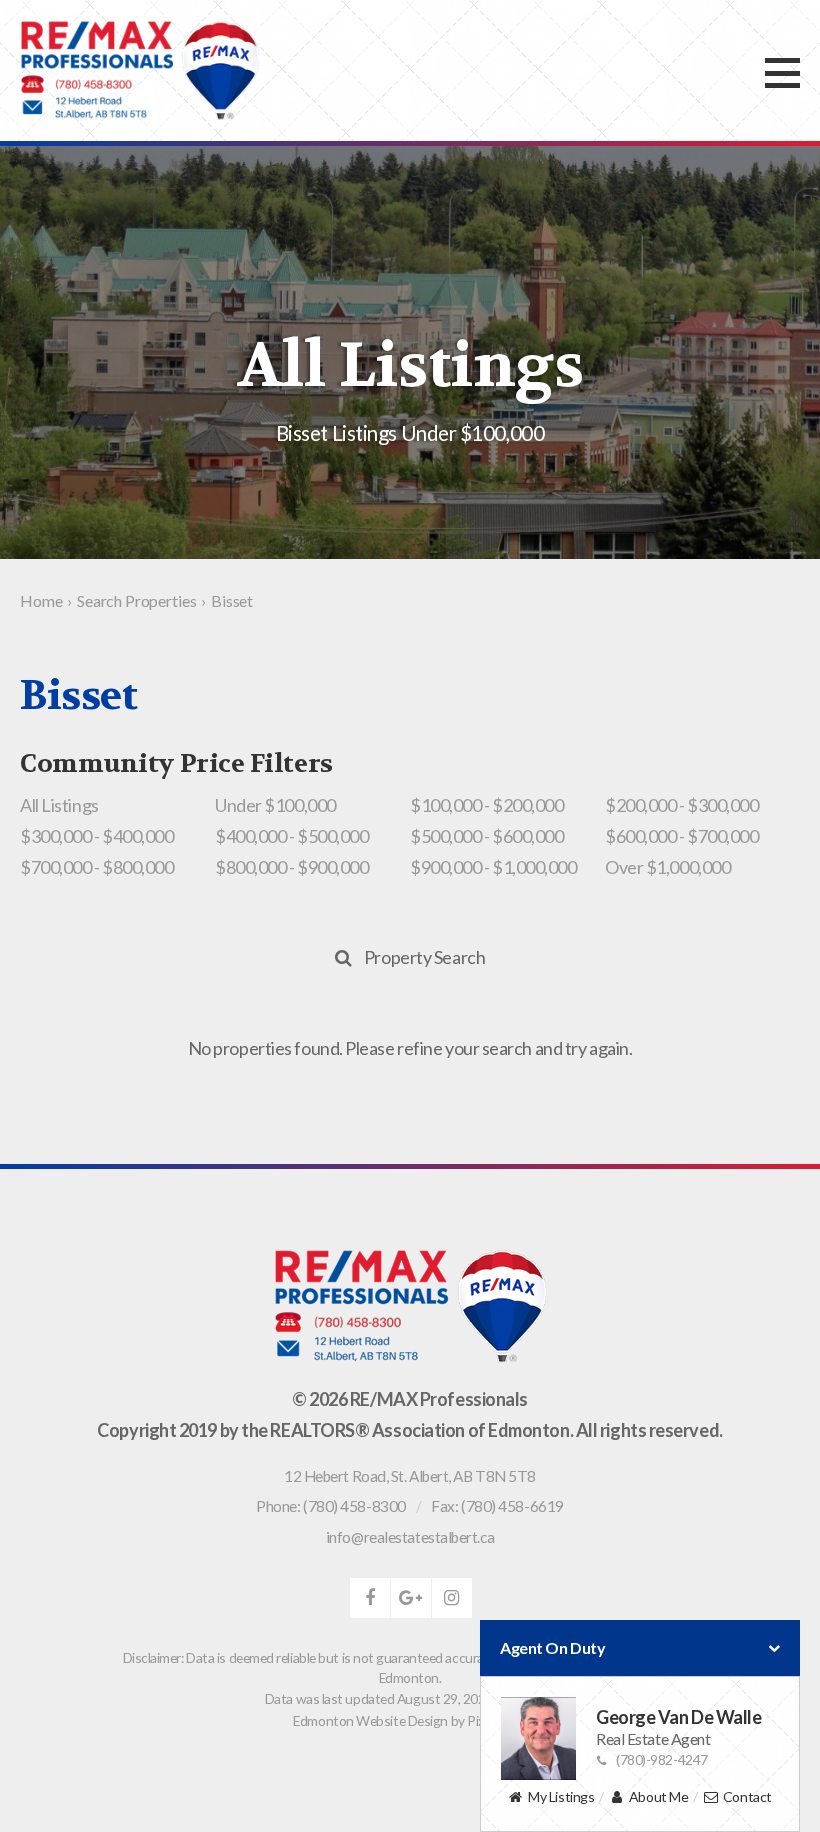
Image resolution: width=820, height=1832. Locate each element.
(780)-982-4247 (662, 1759)
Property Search (424, 957)
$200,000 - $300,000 (681, 805)
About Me (658, 1796)
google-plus (411, 1598)
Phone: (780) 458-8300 (331, 1506)
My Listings (561, 1796)
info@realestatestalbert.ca (410, 1537)
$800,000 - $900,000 (291, 867)
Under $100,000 (275, 805)
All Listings (59, 805)
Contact (747, 1796)
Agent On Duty (552, 1647)
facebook (370, 1598)
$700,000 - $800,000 (96, 867)
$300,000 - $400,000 (96, 836)
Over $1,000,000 (667, 867)
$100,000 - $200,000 (486, 805)
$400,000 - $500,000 (291, 836)
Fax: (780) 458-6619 (497, 1506)
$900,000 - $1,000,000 (493, 867)
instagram (452, 1598)
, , (410, 1476)
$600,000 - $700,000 (681, 836)
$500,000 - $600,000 (486, 836)
